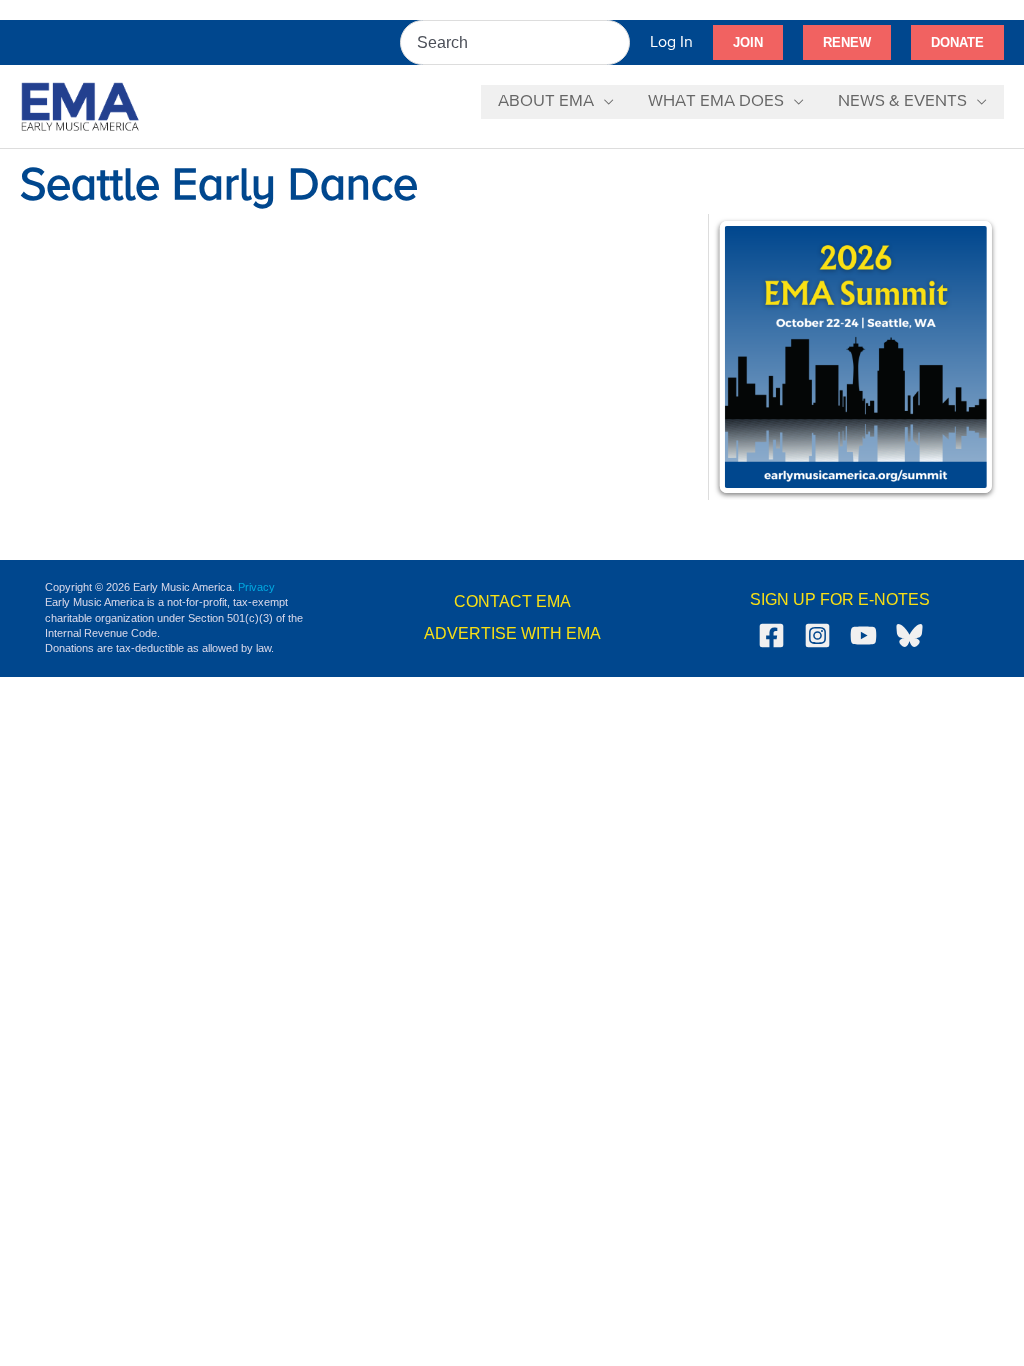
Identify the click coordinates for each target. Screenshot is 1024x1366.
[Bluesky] (909, 635)
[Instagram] (817, 635)
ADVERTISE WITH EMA (512, 633)
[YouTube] (863, 635)
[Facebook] (771, 635)
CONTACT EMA (512, 601)
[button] (748, 43)
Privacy (256, 587)
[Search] (616, 42)
